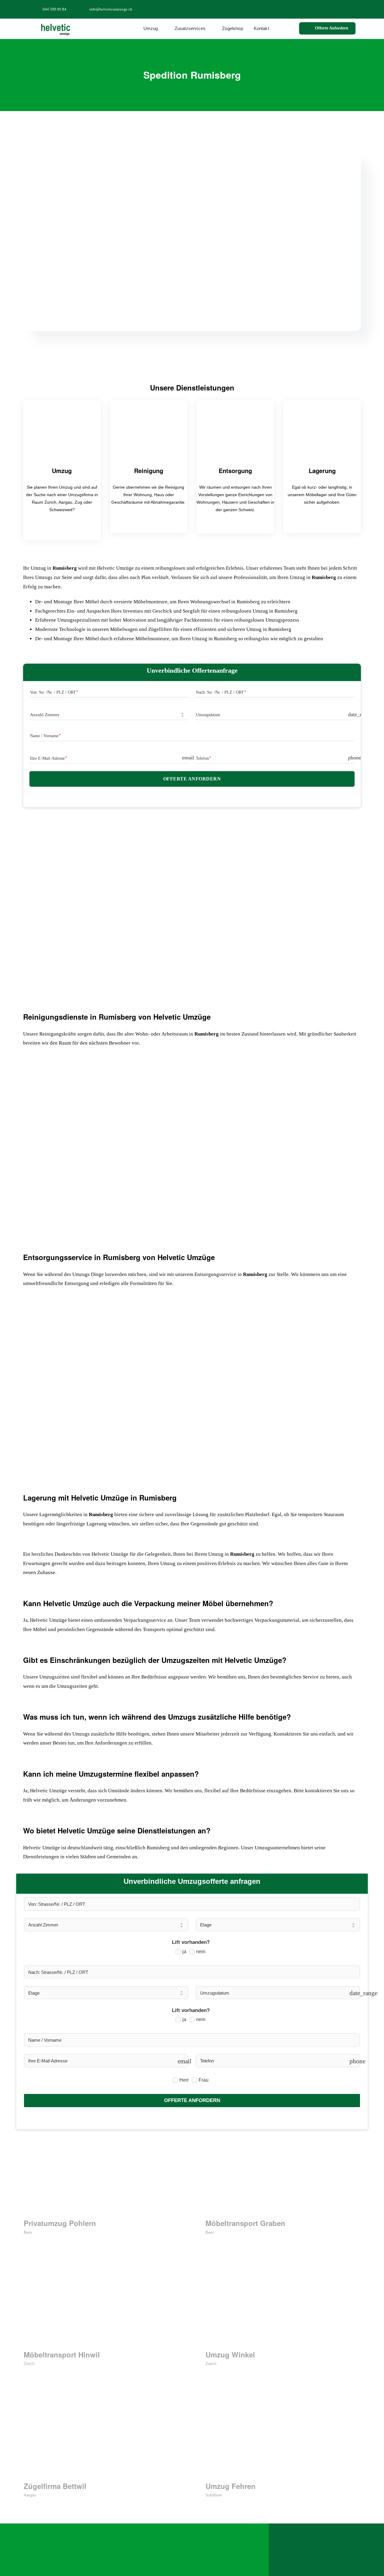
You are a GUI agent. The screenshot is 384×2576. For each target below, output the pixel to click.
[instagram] (338, 9)
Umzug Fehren (231, 2486)
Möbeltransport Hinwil (62, 2354)
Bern (28, 2232)
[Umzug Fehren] (283, 2437)
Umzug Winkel (230, 2354)
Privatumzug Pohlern (60, 2223)
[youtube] (348, 9)
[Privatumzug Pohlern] (101, 2174)
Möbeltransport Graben (245, 2223)
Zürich (29, 2364)
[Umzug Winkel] (283, 2305)
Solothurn (214, 2495)
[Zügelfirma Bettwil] (101, 2437)
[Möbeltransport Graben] (283, 2174)
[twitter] (328, 9)
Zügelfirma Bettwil (55, 2486)
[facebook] (319, 9)
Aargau (30, 2495)
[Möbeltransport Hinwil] (101, 2305)
